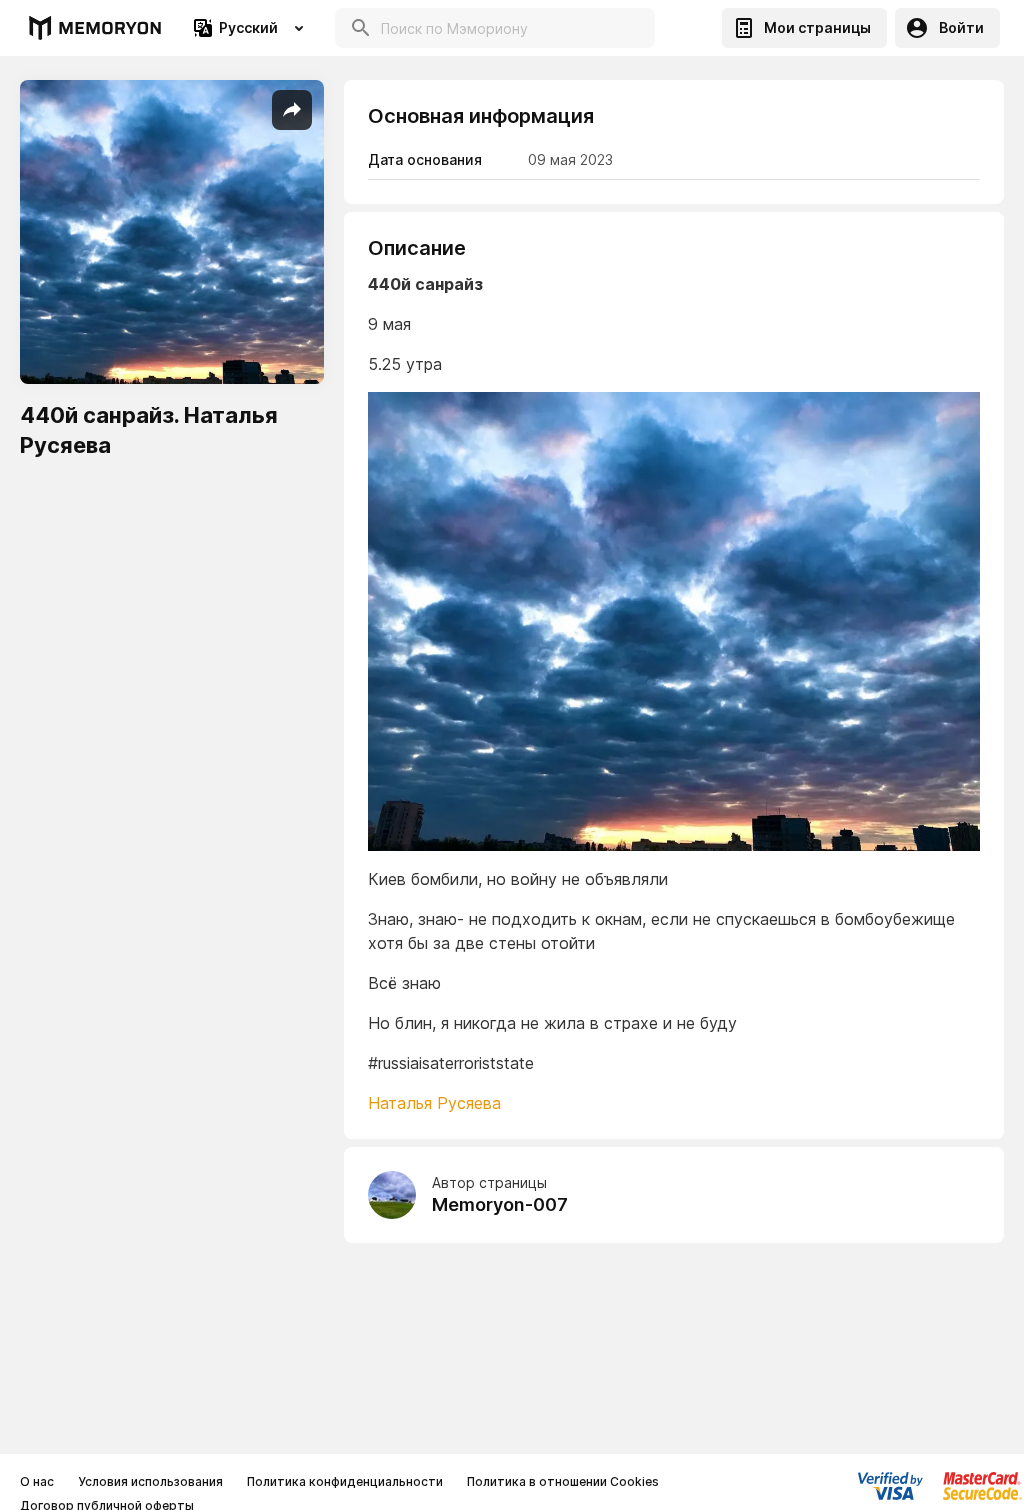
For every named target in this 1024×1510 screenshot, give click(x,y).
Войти (961, 27)
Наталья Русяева (434, 1103)
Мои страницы (817, 27)
